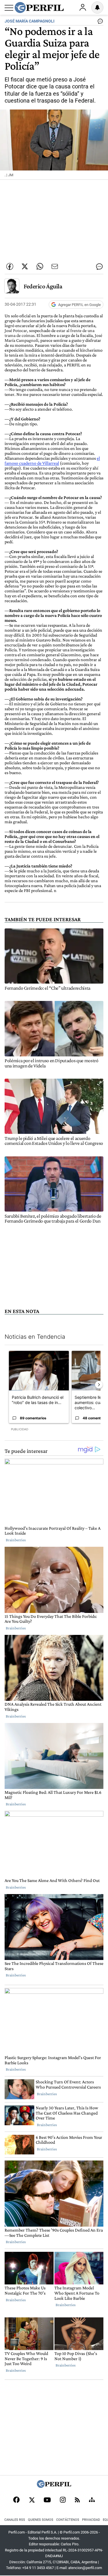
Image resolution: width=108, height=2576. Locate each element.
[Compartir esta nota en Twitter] (25, 266)
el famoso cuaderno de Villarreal (52, 461)
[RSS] (77, 2500)
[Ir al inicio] (39, 8)
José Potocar (16, 330)
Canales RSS (15, 2520)
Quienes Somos (41, 2520)
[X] (32, 2500)
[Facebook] (16, 2500)
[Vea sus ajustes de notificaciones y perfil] (97, 8)
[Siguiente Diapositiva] (99, 1385)
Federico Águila (43, 286)
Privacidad (91, 2520)
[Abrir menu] (9, 8)
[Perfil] (54, 2486)
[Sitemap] (92, 2500)
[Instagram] (63, 2500)
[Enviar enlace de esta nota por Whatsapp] (40, 266)
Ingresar (83, 8)
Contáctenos (68, 2520)
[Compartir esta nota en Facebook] (10, 266)
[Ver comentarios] (99, 23)
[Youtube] (47, 2500)
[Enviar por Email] (55, 266)
